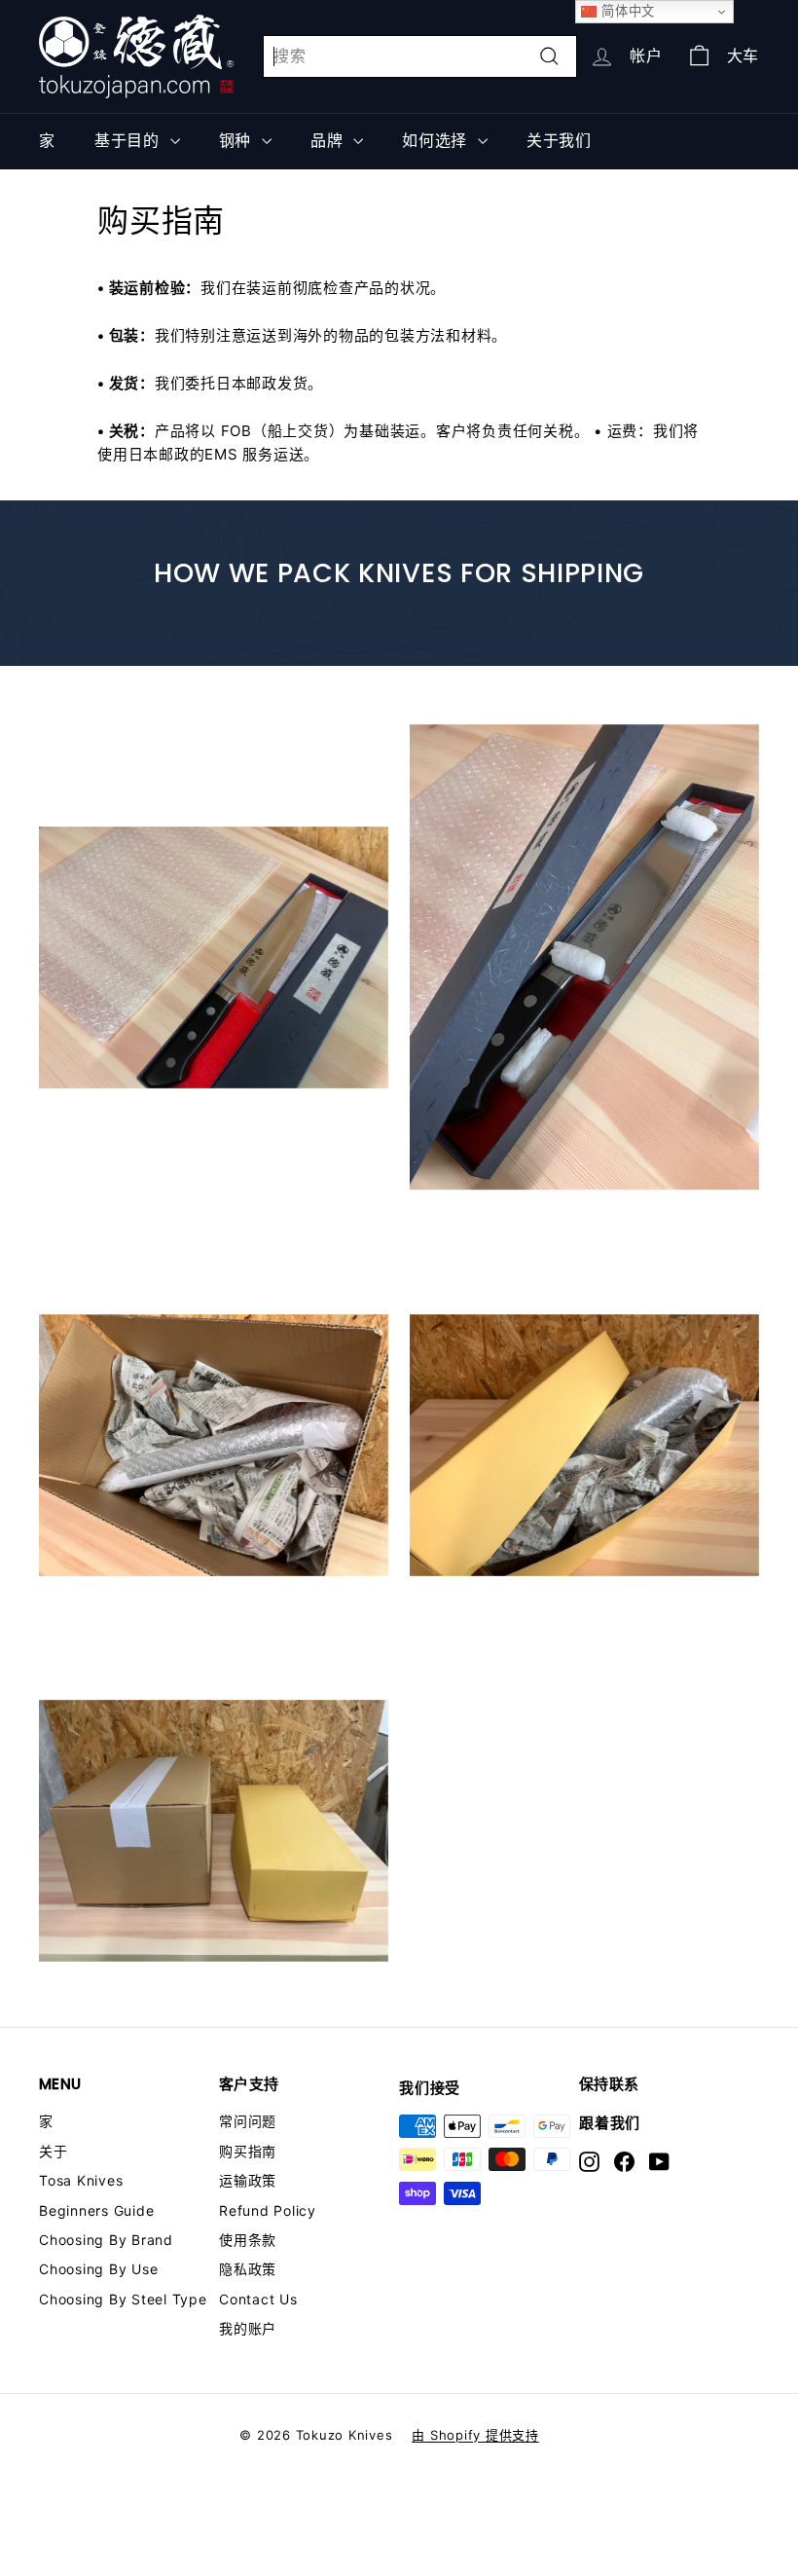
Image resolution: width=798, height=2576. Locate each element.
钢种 (238, 140)
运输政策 (248, 2180)
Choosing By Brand (106, 2240)
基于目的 (130, 140)
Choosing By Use (98, 2269)
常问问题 (248, 2121)
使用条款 (248, 2240)
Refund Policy (268, 2210)
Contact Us (258, 2299)
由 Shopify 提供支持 (475, 2435)
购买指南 (248, 2151)
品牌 (329, 140)
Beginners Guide (96, 2210)
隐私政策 (248, 2269)
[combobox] (420, 56)
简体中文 (626, 11)
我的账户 (248, 2328)
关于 (54, 2151)
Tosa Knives (81, 2180)
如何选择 (437, 140)
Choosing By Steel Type (123, 2299)
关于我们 (559, 140)
